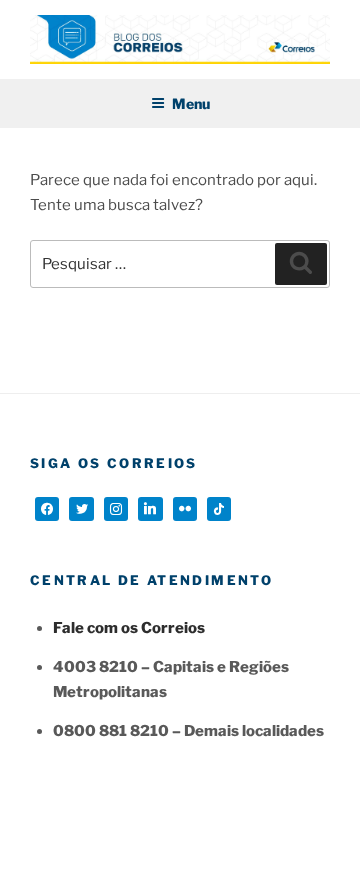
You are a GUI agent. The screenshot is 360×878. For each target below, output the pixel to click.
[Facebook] (47, 509)
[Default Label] (150, 509)
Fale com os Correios (129, 628)
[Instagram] (116, 509)
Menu (191, 103)
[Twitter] (81, 509)
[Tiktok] (219, 509)
